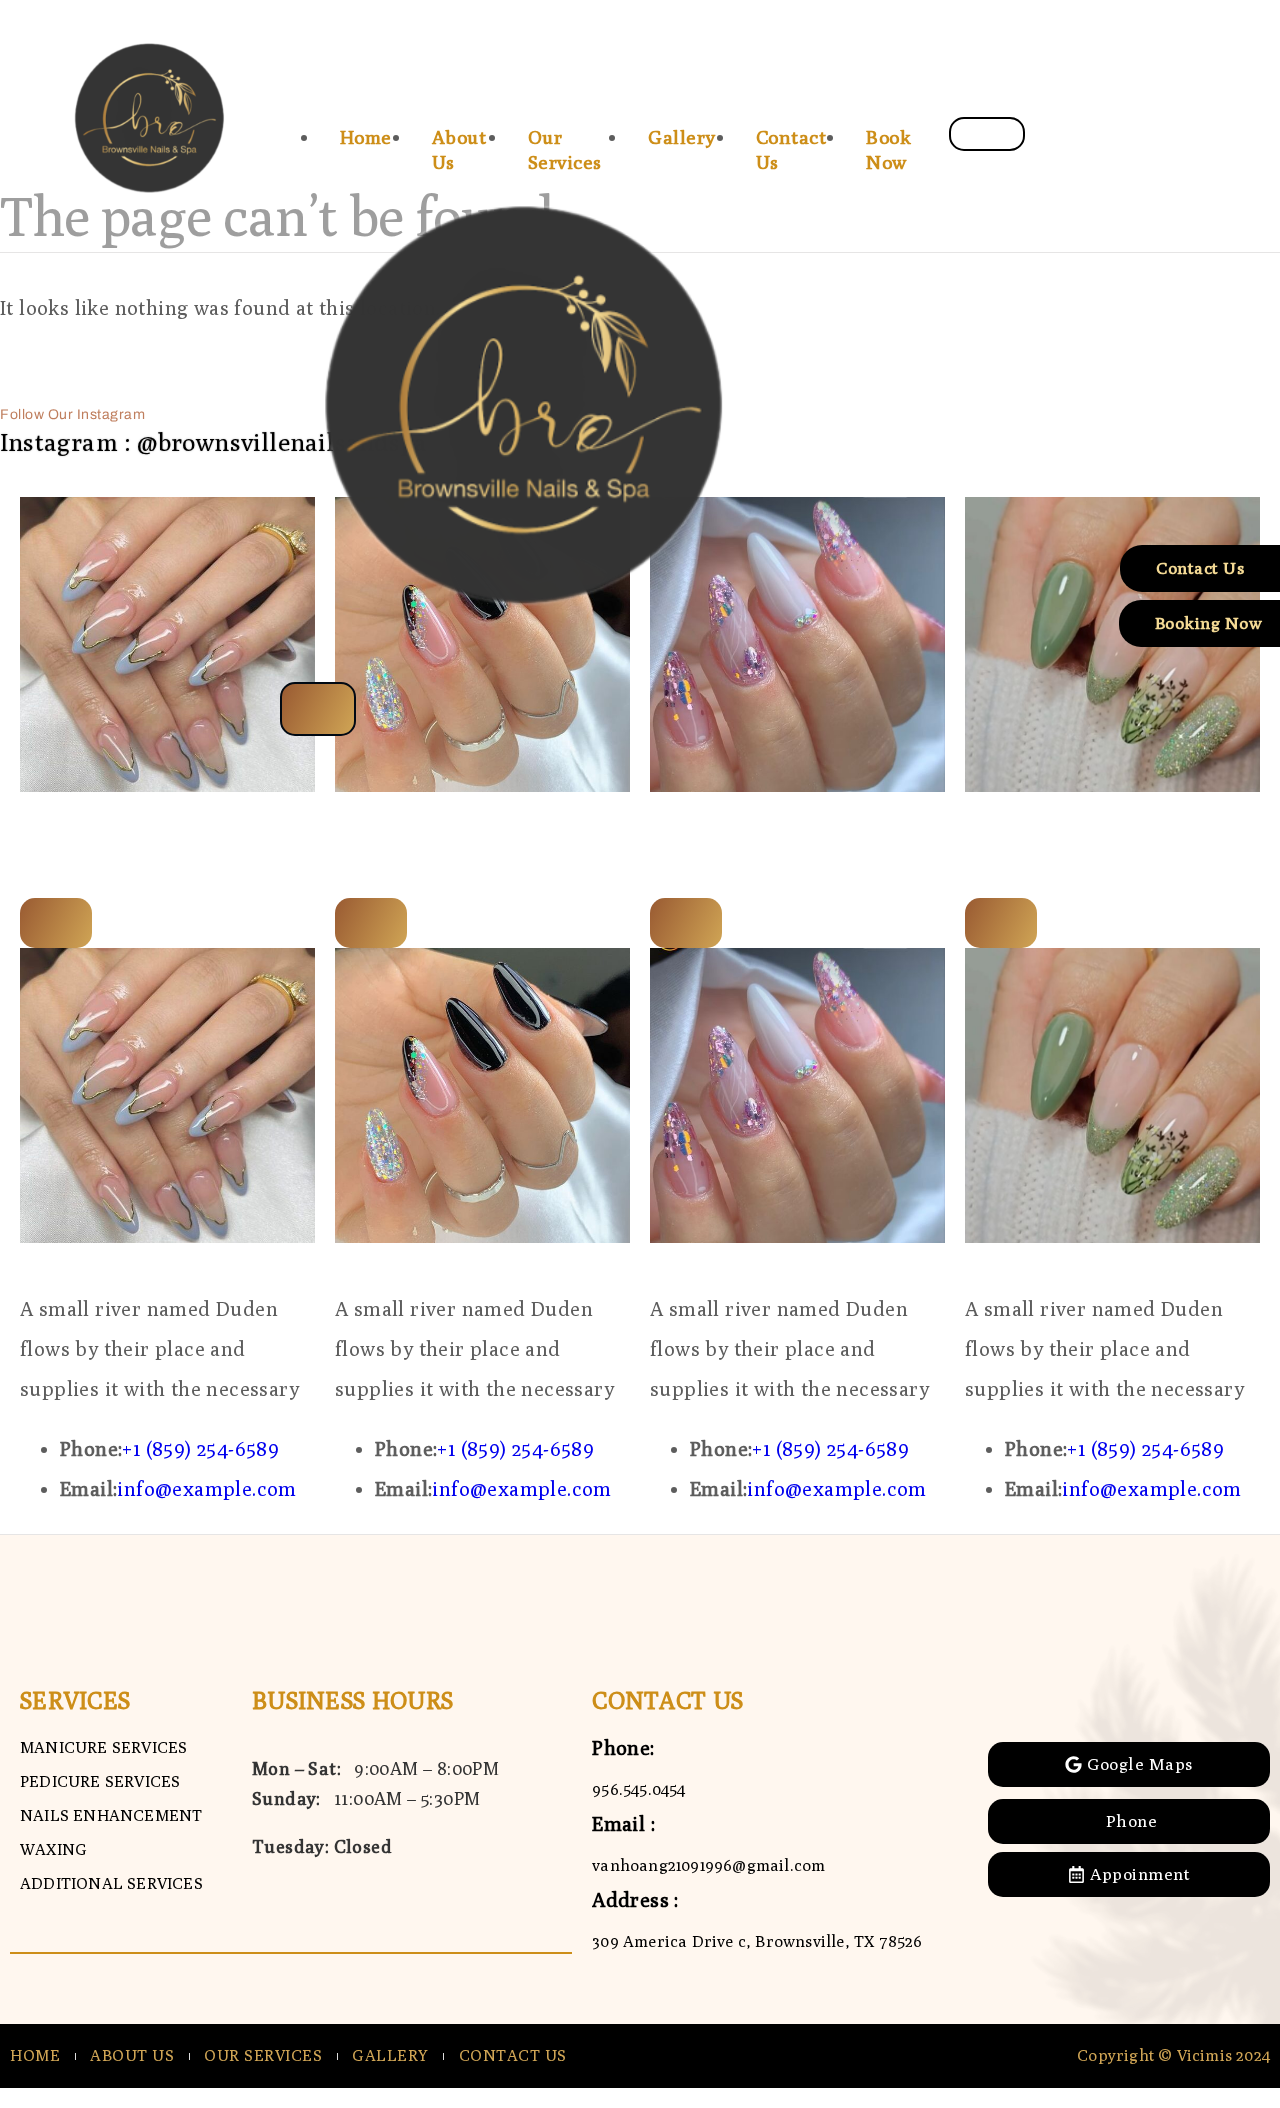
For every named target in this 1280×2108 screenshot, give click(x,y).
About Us (459, 149)
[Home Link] (536, 661)
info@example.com (206, 1488)
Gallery (682, 137)
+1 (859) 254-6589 (200, 1448)
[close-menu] (318, 709)
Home (366, 137)
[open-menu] (987, 134)
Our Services (565, 149)
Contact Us (791, 149)
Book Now (888, 149)
